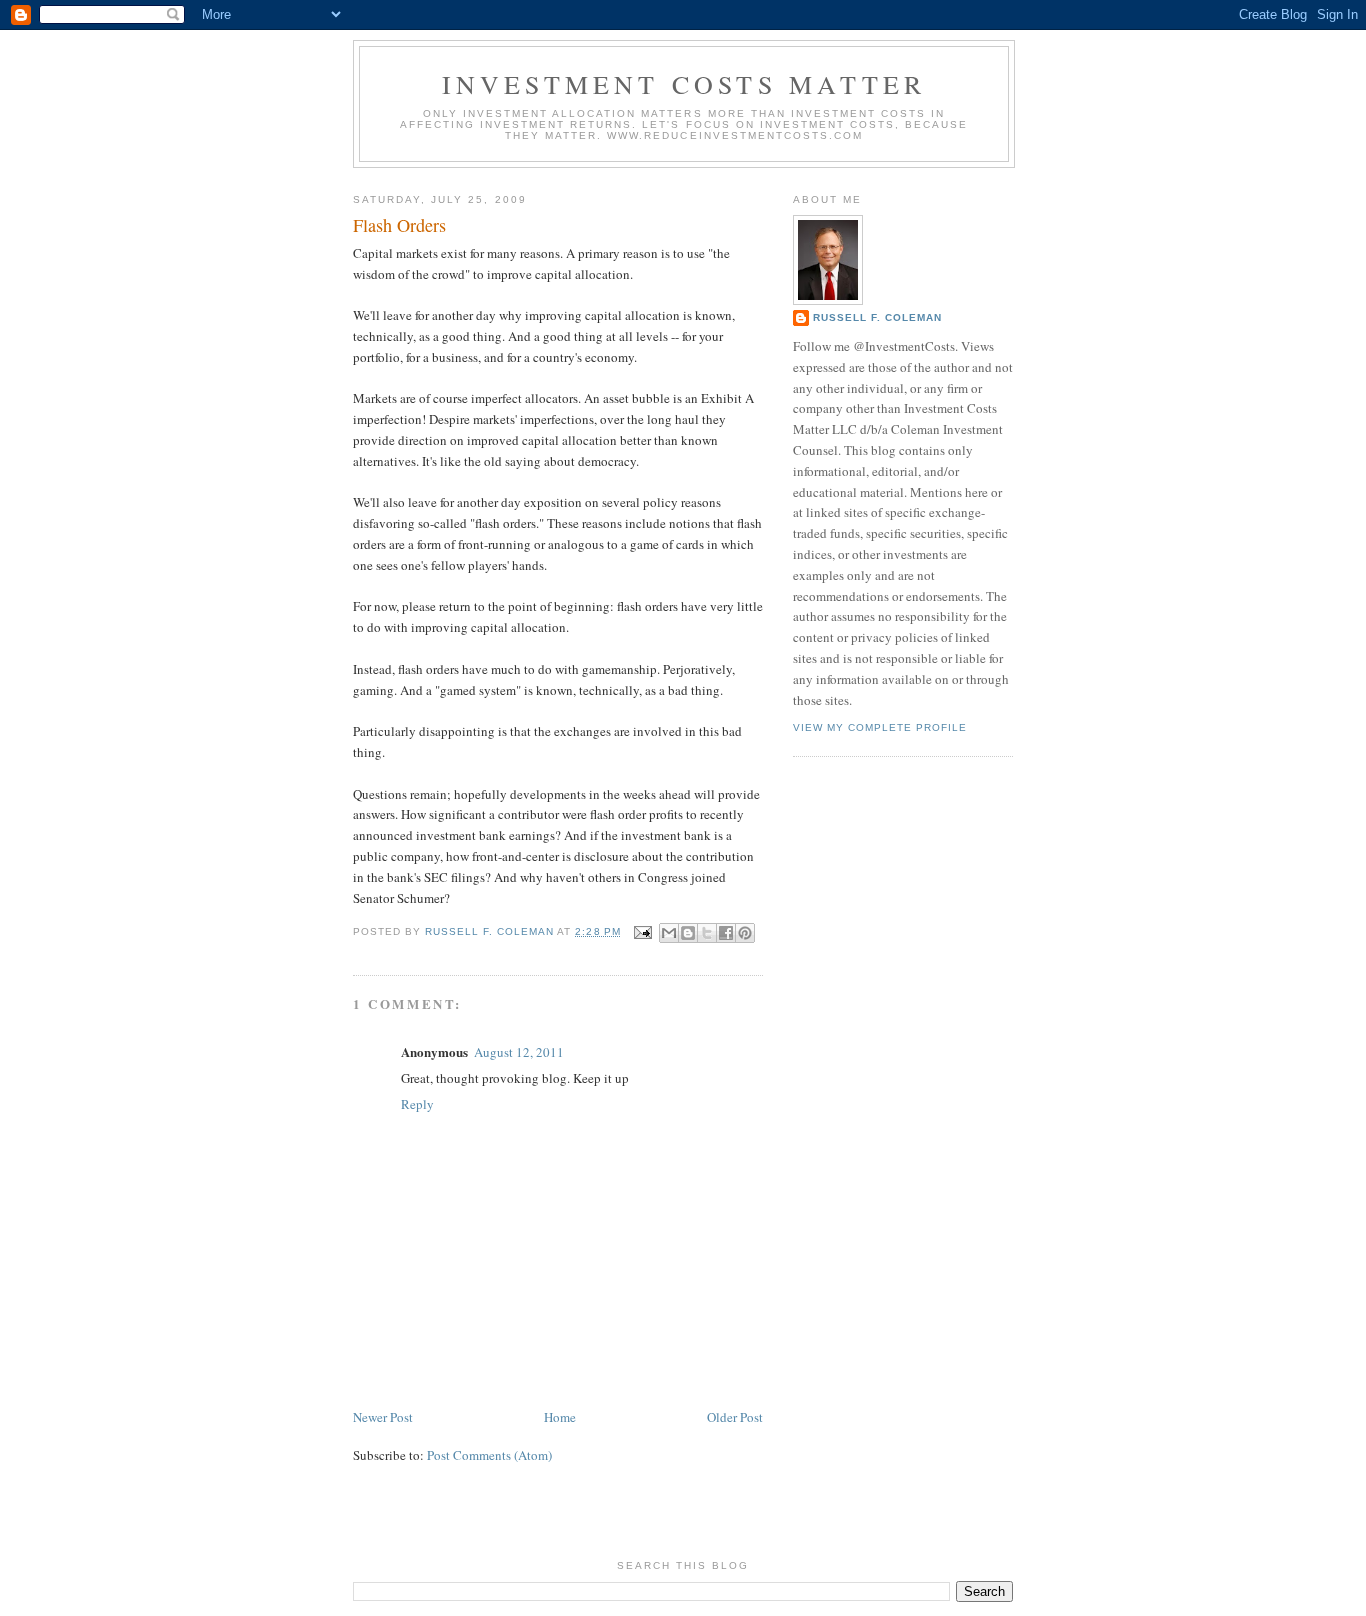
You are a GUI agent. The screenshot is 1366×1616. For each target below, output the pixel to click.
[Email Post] (642, 931)
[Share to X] (707, 933)
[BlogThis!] (688, 933)
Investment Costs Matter (684, 84)
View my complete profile (880, 727)
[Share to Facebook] (726, 933)
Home (560, 1417)
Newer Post (383, 1417)
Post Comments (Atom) (489, 1455)
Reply (417, 1104)
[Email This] (669, 933)
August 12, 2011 (519, 1052)
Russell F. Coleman (877, 317)
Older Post (735, 1417)
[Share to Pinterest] (745, 933)
